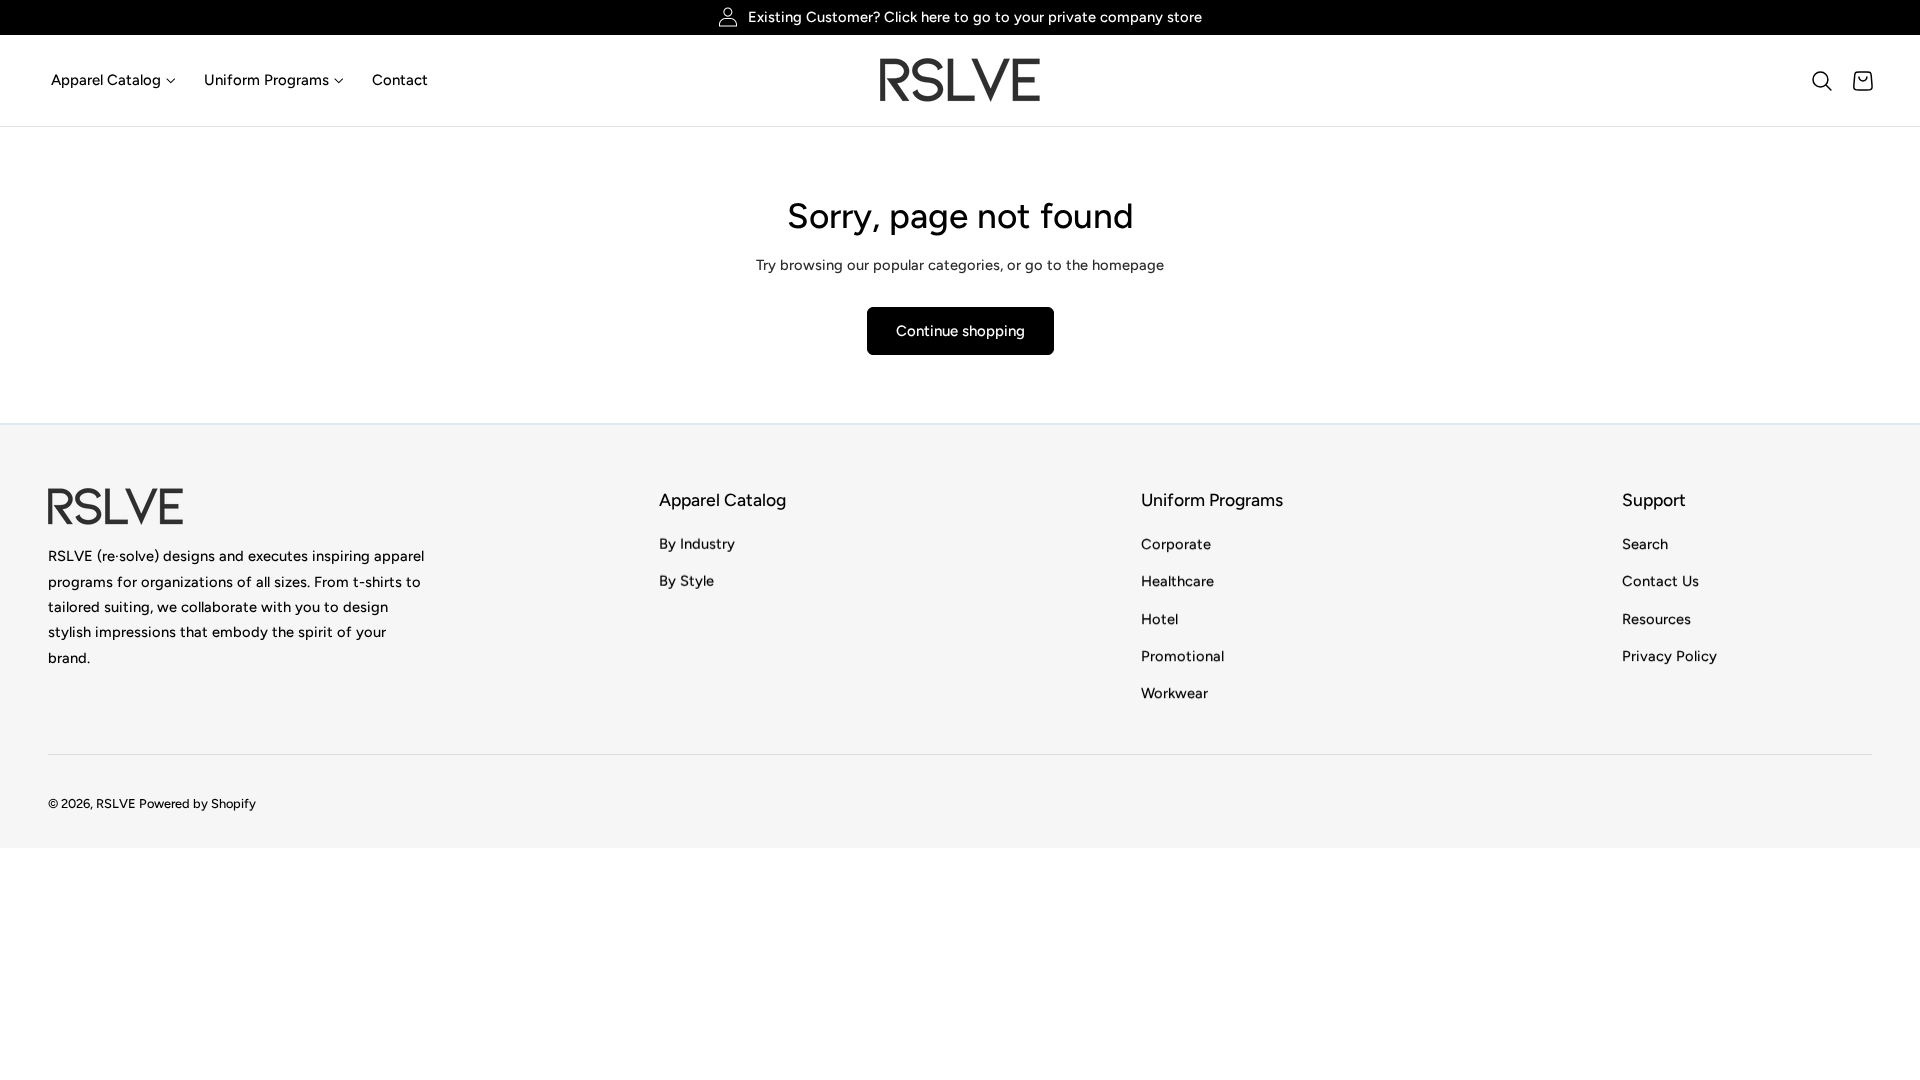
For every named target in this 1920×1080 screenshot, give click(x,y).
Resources (1656, 618)
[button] (1822, 81)
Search (1645, 544)
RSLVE (116, 804)
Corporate (1176, 544)
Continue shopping (960, 331)
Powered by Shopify (197, 804)
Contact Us (1660, 581)
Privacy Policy (1669, 656)
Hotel (1159, 618)
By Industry (697, 544)
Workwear (1174, 693)
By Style (686, 581)
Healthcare (1177, 581)
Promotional (1182, 656)
